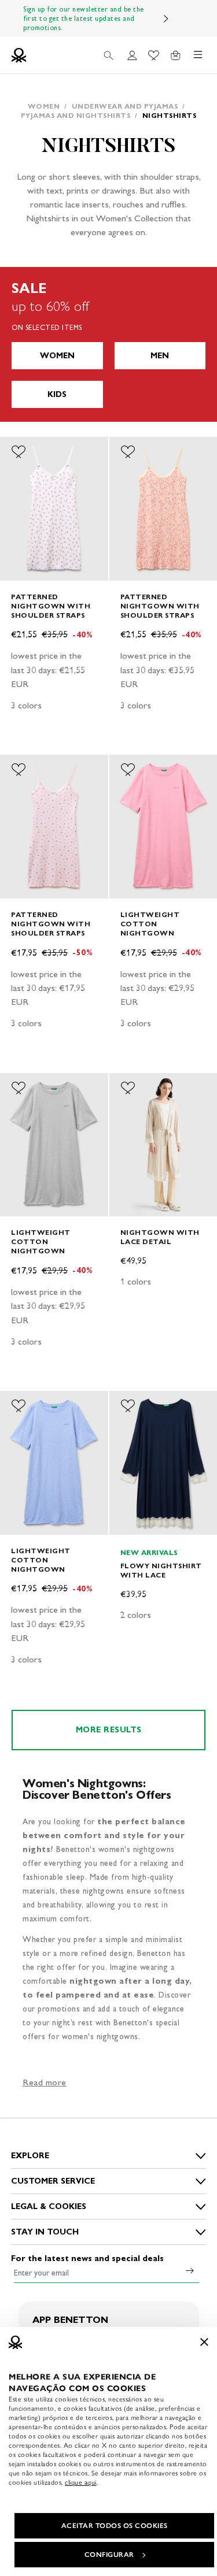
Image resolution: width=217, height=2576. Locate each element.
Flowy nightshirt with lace (161, 1570)
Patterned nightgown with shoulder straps (51, 606)
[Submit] (190, 2270)
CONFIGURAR (109, 2555)
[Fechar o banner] (204, 2342)
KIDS (57, 394)
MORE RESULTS (109, 1730)
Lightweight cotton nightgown (150, 924)
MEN (160, 356)
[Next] (166, 18)
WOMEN (57, 356)
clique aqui (81, 2482)
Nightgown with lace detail (160, 1237)
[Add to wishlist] (19, 452)
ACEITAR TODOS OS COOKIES (115, 2526)
